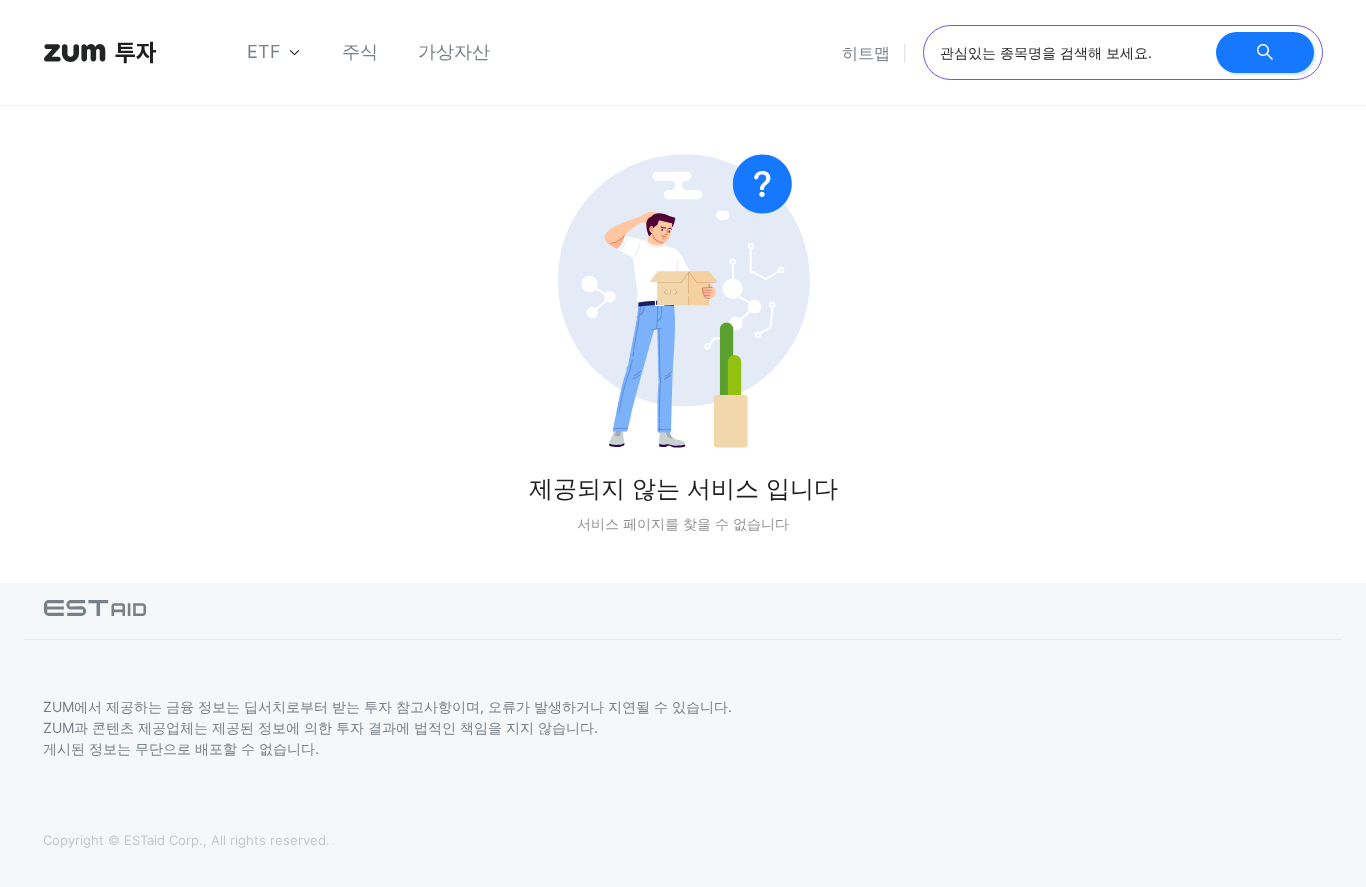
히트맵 (866, 53)
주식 (360, 51)
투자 (136, 52)
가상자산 (454, 51)
